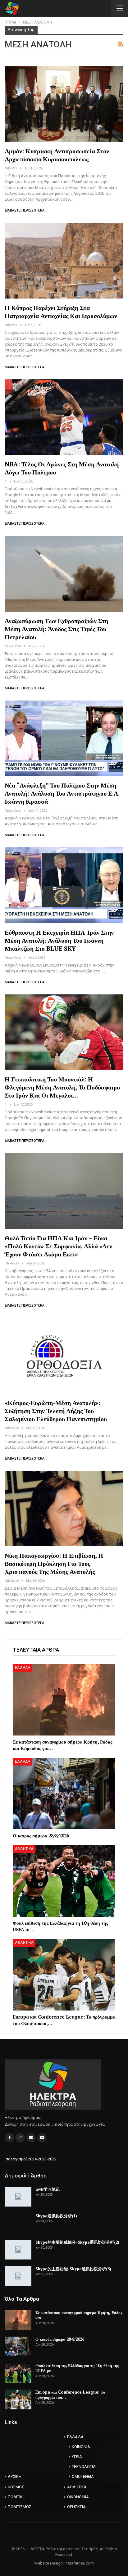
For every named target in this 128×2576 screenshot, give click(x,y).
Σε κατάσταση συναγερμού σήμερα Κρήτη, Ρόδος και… (79, 2315)
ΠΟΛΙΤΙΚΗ (17, 2497)
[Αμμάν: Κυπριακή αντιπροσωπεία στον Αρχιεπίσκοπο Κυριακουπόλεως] (64, 104)
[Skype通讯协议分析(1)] (18, 2223)
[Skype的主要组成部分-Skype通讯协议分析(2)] (18, 2250)
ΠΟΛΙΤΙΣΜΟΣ (20, 2507)
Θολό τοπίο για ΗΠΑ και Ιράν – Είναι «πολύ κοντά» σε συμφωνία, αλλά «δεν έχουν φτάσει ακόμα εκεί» (58, 1246)
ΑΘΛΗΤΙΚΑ (24, 1849)
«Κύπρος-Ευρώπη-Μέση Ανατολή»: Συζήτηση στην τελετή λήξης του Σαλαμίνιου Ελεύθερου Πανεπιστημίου (56, 1411)
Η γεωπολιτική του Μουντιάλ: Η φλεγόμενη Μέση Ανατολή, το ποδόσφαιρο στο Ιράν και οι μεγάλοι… (62, 1087)
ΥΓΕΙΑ (77, 2457)
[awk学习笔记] (18, 2197)
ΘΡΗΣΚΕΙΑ (76, 2507)
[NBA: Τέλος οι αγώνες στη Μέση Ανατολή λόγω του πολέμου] (64, 417)
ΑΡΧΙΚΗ (15, 2476)
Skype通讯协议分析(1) (56, 2216)
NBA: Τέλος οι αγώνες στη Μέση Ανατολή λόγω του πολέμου (62, 468)
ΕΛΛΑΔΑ (23, 1668)
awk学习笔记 (48, 2189)
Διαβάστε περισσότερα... (26, 210)
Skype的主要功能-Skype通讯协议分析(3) (73, 2269)
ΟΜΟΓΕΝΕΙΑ (83, 2476)
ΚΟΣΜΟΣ (16, 2487)
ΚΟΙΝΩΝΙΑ (81, 2447)
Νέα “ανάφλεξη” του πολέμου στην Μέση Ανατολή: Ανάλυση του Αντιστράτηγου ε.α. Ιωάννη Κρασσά (62, 793)
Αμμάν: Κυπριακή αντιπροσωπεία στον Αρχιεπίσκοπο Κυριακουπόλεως (57, 155)
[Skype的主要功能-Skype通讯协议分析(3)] (18, 2276)
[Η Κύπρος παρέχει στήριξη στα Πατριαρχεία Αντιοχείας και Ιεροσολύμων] (64, 260)
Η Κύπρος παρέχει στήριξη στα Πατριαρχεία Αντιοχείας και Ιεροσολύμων (61, 312)
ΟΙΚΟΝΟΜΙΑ (78, 2497)
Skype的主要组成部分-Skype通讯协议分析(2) (77, 2242)
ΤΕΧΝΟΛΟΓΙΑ (84, 2467)
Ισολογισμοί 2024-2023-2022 (31, 2159)
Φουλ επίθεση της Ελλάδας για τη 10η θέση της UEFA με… (77, 2368)
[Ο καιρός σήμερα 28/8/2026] (64, 1794)
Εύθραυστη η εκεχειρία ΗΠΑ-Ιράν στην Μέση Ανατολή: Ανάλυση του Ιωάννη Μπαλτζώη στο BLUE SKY (59, 940)
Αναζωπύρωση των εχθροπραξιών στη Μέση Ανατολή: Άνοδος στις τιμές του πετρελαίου (56, 629)
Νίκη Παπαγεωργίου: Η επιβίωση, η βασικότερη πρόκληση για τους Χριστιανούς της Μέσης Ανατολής (54, 1563)
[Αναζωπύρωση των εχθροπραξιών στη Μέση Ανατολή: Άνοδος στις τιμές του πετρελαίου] (64, 574)
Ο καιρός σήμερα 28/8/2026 (60, 2339)
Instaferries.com (79, 2563)
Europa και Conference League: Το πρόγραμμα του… (70, 2395)
